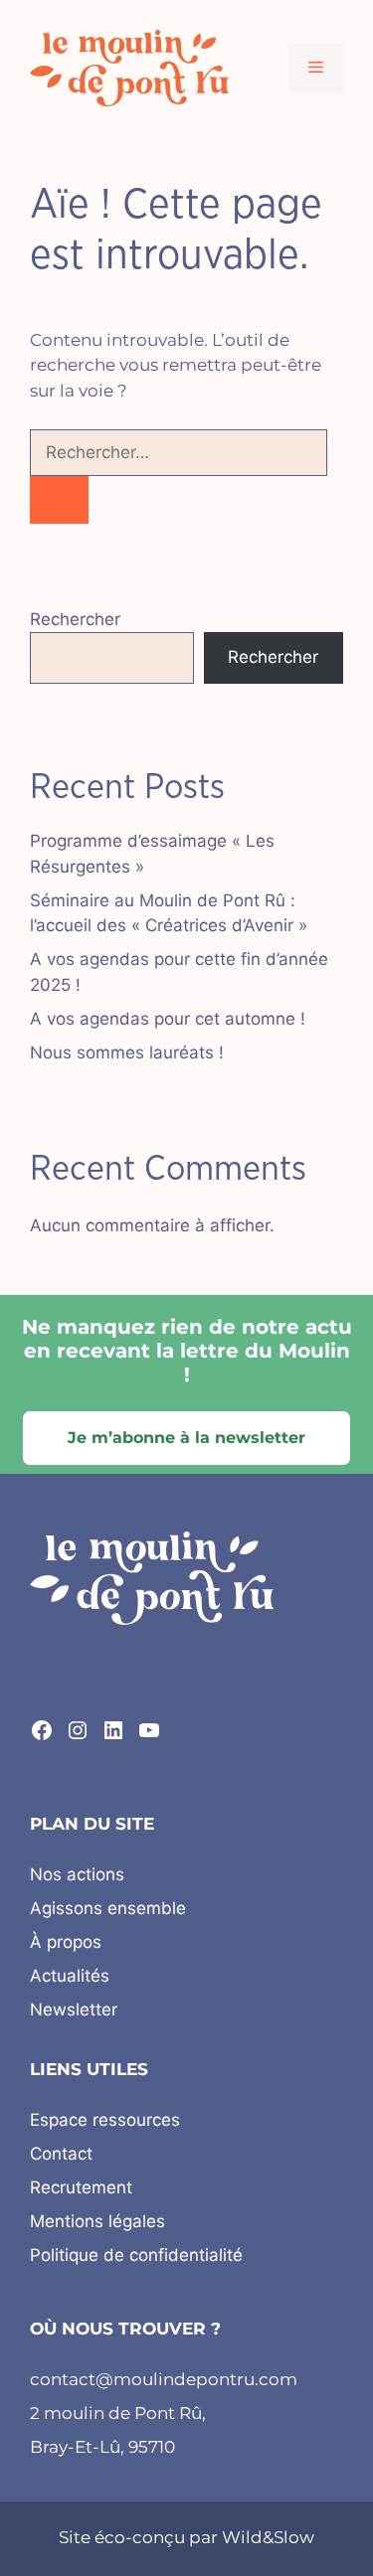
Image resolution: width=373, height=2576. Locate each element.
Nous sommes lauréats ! (127, 1052)
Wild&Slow (268, 2537)
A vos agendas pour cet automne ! (168, 1019)
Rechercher (75, 619)
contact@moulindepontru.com (164, 2379)
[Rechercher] (59, 500)
